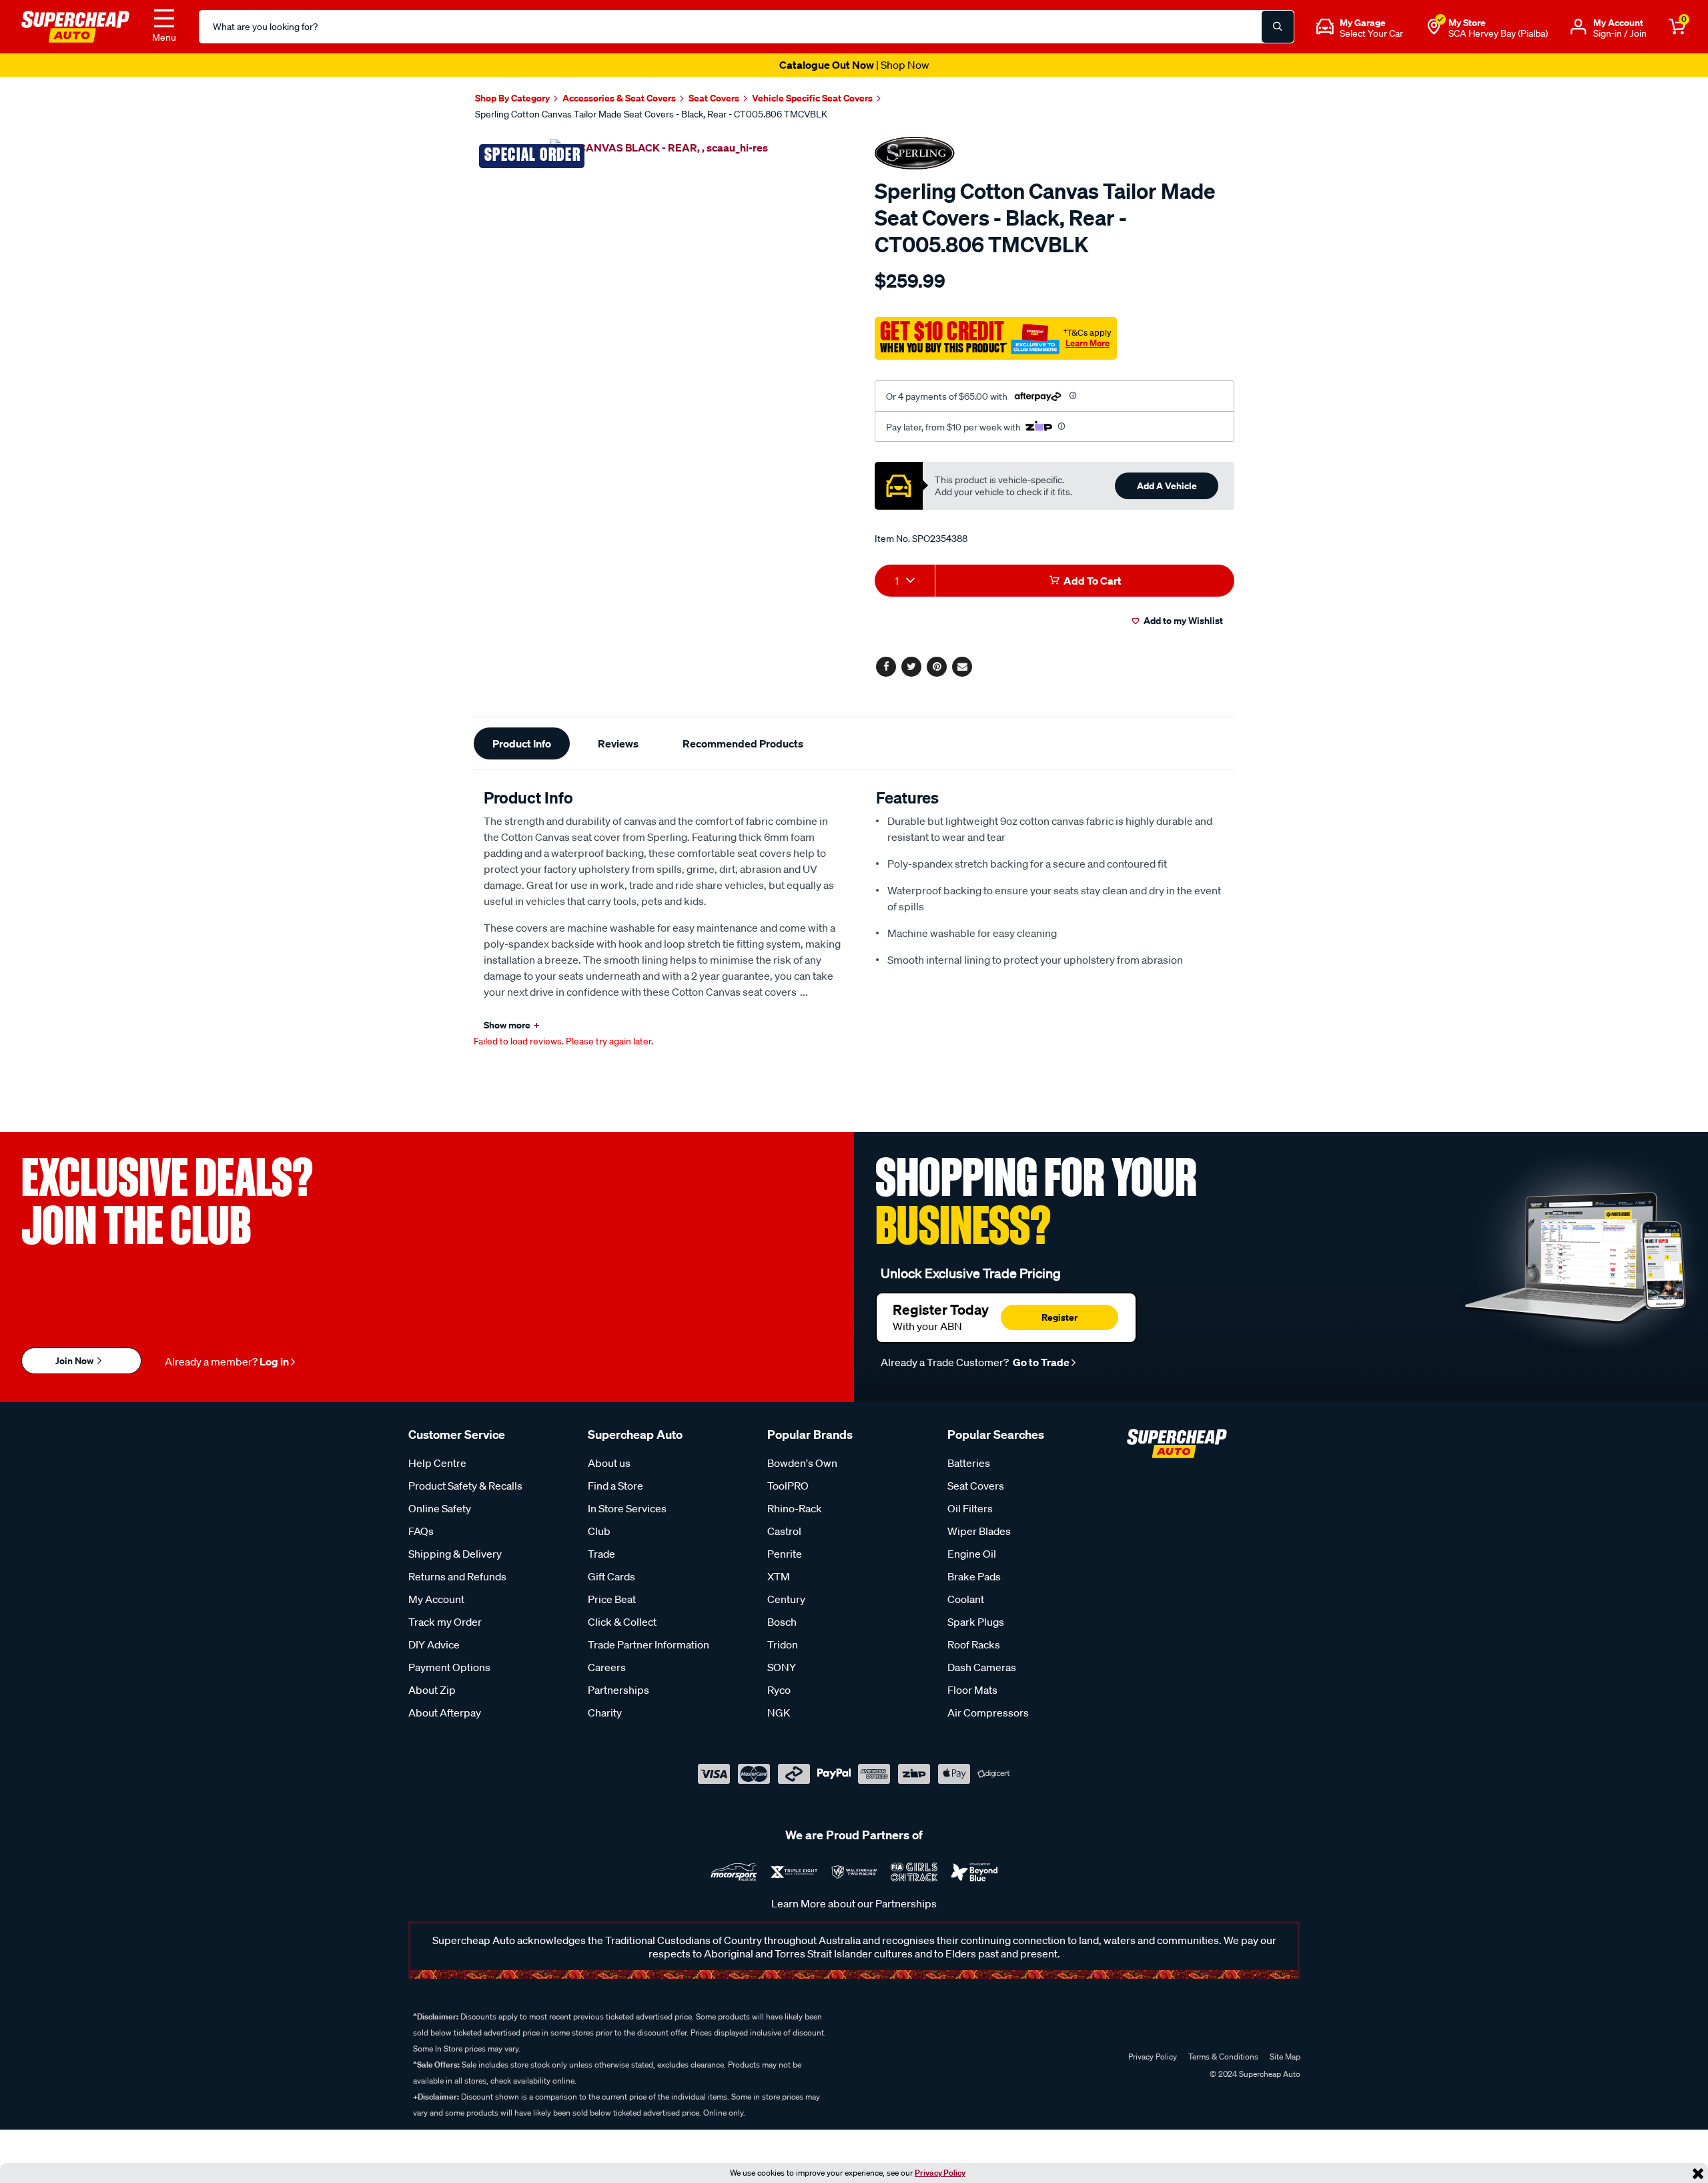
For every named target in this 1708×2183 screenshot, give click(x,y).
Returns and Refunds (457, 1576)
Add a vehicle (1167, 486)
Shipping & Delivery (455, 1554)
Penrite (785, 1554)
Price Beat (612, 1599)
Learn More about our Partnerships (854, 1903)
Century (786, 1599)
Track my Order (445, 1622)
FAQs (421, 1531)
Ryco (779, 1690)
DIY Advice (434, 1644)
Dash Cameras (982, 1667)
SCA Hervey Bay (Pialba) (1498, 33)
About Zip (432, 1690)
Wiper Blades (979, 1531)
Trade (601, 1554)
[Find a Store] (1434, 27)
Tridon (783, 1644)
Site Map (1285, 2057)
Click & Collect (622, 1622)
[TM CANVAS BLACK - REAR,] (659, 147)
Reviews (618, 743)
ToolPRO (788, 1486)
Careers (607, 1667)
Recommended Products (743, 743)
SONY (782, 1667)
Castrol (784, 1531)
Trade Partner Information (649, 1644)
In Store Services (627, 1508)
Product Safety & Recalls (465, 1486)
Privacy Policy (940, 2173)
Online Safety (440, 1508)
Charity (605, 1712)
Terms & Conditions (1223, 2057)
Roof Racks (974, 1644)
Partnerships (618, 1690)
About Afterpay (445, 1712)
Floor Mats (972, 1690)
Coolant (966, 1599)
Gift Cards (611, 1576)
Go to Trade (1040, 1362)
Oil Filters (970, 1508)
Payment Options (449, 1667)
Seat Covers (976, 1486)
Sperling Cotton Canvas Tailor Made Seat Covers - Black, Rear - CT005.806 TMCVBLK (651, 114)
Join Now (75, 1360)
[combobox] (905, 581)
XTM (779, 1576)
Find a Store (615, 1486)
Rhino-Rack (795, 1508)
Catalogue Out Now (854, 65)
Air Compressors (988, 1712)
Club (599, 1531)
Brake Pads (974, 1576)
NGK (779, 1712)
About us (609, 1463)
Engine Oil (972, 1554)
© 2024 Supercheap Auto (1254, 2074)
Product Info (522, 743)
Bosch (782, 1622)
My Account (436, 1599)
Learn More (1088, 343)
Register (1059, 1317)
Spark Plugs (976, 1622)
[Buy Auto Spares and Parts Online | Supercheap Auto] (75, 25)
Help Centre (437, 1463)
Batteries (969, 1463)
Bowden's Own (802, 1463)
